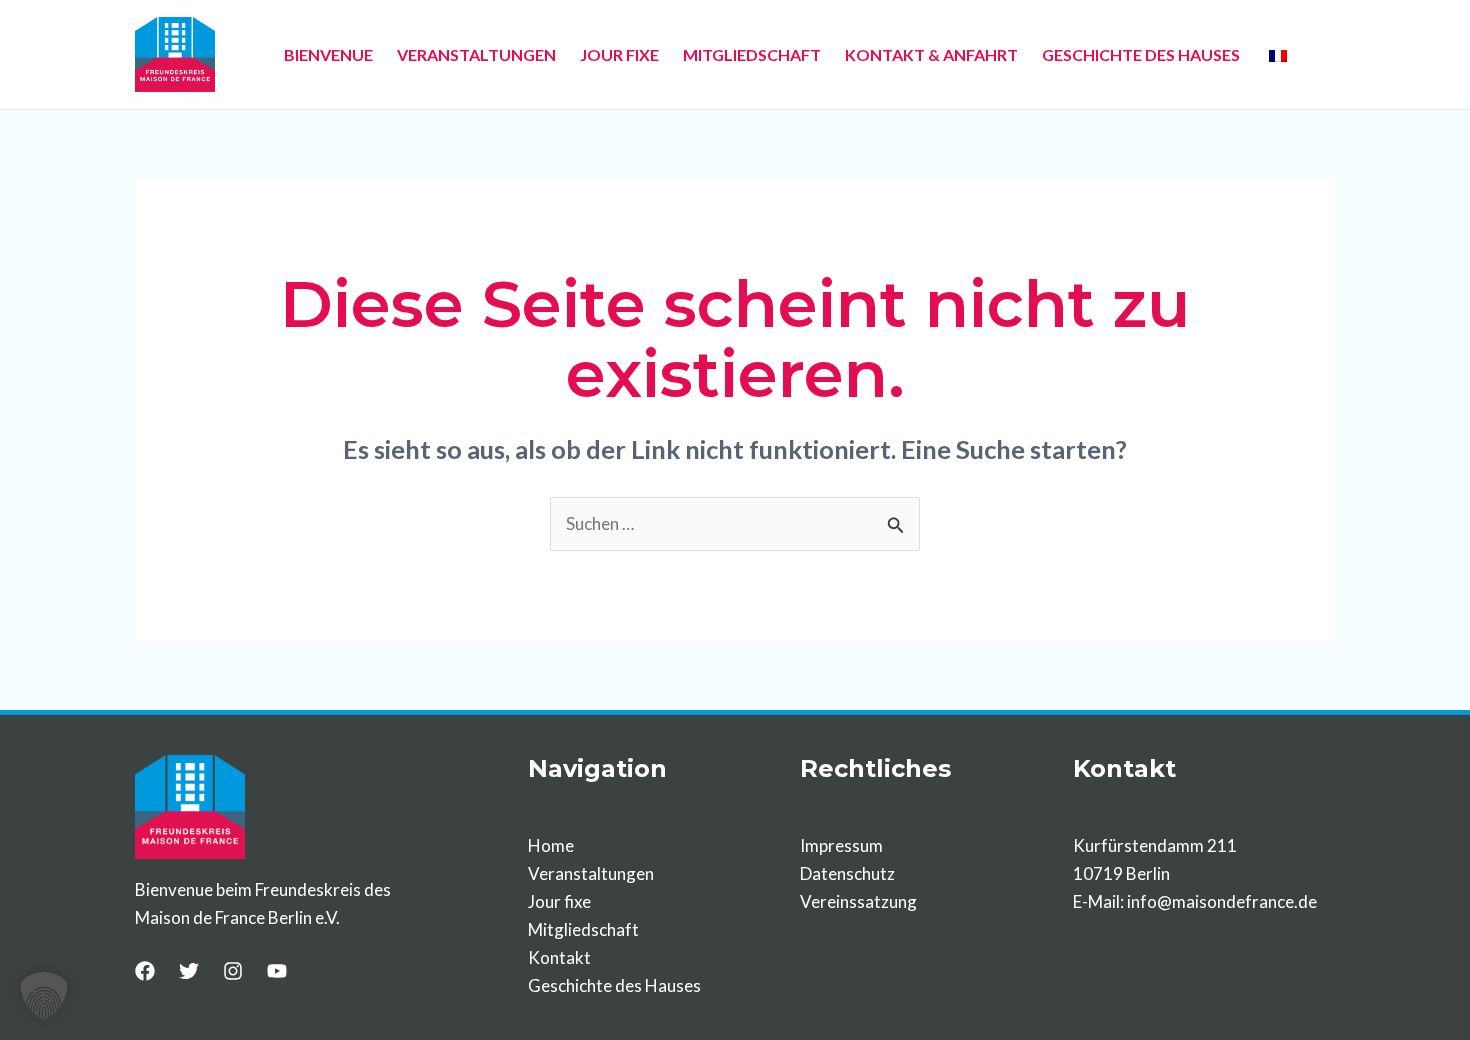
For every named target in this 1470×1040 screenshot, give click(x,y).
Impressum (841, 845)
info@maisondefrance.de (1222, 901)
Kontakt (559, 957)
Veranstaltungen (591, 873)
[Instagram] (233, 971)
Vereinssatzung (858, 901)
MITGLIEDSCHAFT (752, 54)
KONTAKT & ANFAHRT (931, 54)
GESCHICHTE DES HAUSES (1141, 54)
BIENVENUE (328, 54)
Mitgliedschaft (583, 929)
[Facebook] (145, 971)
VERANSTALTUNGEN (476, 54)
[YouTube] (277, 971)
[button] (44, 996)
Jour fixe (559, 901)
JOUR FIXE (619, 54)
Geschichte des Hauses (614, 985)
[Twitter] (189, 971)
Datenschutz (847, 873)
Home (551, 845)
